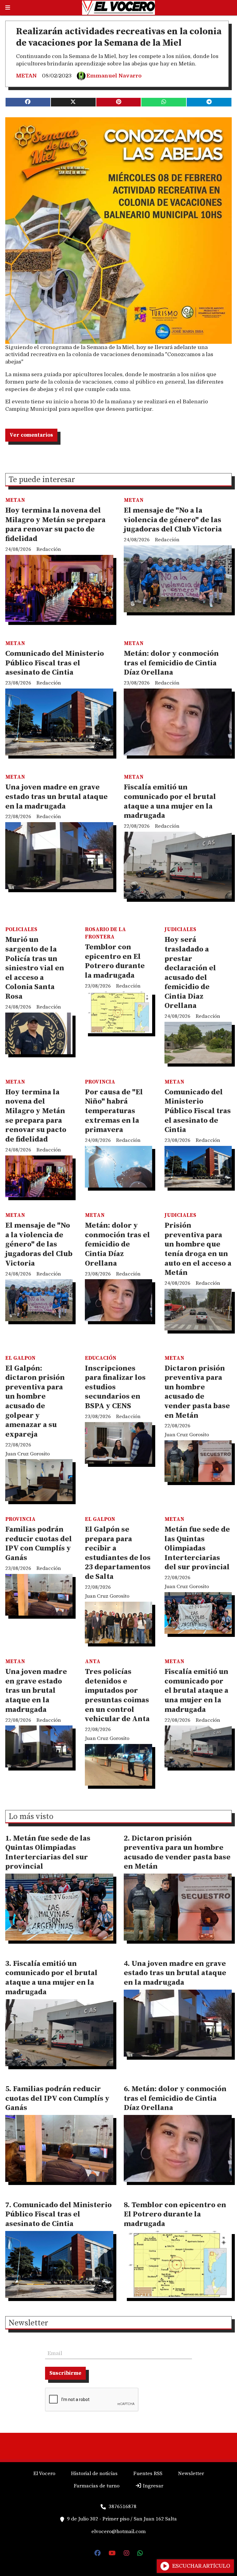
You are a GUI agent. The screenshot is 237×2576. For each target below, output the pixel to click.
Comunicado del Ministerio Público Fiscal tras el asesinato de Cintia (55, 663)
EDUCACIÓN (101, 1358)
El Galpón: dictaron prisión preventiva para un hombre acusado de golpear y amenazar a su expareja (35, 1401)
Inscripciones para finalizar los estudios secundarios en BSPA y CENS (115, 1387)
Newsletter (28, 2324)
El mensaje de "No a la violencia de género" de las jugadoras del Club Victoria (173, 520)
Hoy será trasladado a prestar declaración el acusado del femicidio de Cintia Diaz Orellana (190, 973)
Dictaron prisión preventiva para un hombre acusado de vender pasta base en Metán (197, 1392)
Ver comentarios (31, 435)
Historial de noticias (94, 2474)
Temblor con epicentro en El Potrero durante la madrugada (115, 961)
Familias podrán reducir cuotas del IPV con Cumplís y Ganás (39, 1544)
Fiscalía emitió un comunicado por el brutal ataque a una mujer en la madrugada (170, 801)
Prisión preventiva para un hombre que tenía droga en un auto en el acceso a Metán (198, 1249)
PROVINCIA (100, 1082)
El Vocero (44, 2474)
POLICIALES (21, 930)
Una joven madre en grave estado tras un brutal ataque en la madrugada (56, 797)
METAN (26, 76)
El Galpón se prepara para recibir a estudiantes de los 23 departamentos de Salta (118, 1553)
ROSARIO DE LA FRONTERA (105, 933)
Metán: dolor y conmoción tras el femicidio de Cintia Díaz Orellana (171, 663)
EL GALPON (20, 1358)
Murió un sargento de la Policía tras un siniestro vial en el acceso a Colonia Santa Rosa (35, 968)
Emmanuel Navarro (114, 76)
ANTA (93, 1662)
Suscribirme (65, 2373)
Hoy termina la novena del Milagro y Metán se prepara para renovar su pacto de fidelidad (55, 525)
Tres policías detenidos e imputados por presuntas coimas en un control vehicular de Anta (117, 1695)
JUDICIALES (180, 930)
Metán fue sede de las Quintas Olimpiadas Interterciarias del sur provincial (197, 1548)
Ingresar (152, 2486)
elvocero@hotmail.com (118, 2532)
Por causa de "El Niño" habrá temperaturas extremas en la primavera (114, 1111)
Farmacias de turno (97, 2486)
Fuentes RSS (148, 2474)
